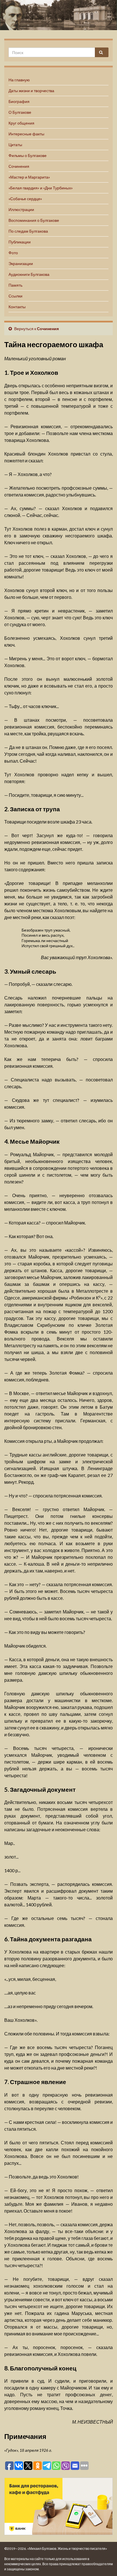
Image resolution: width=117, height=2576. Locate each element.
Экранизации (21, 263)
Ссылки (15, 296)
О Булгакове (20, 112)
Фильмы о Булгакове (28, 155)
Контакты (17, 307)
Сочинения (19, 166)
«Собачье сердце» (25, 199)
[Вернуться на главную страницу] (58, 15)
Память (15, 285)
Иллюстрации (21, 209)
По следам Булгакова (28, 231)
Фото (13, 253)
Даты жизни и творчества (31, 91)
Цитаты (15, 145)
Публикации (20, 242)
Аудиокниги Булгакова (29, 274)
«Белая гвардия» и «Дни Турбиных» (41, 188)
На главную (19, 80)
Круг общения (21, 123)
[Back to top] (104, 2563)
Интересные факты (26, 134)
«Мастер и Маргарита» (29, 177)
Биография (19, 101)
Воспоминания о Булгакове (34, 220)
